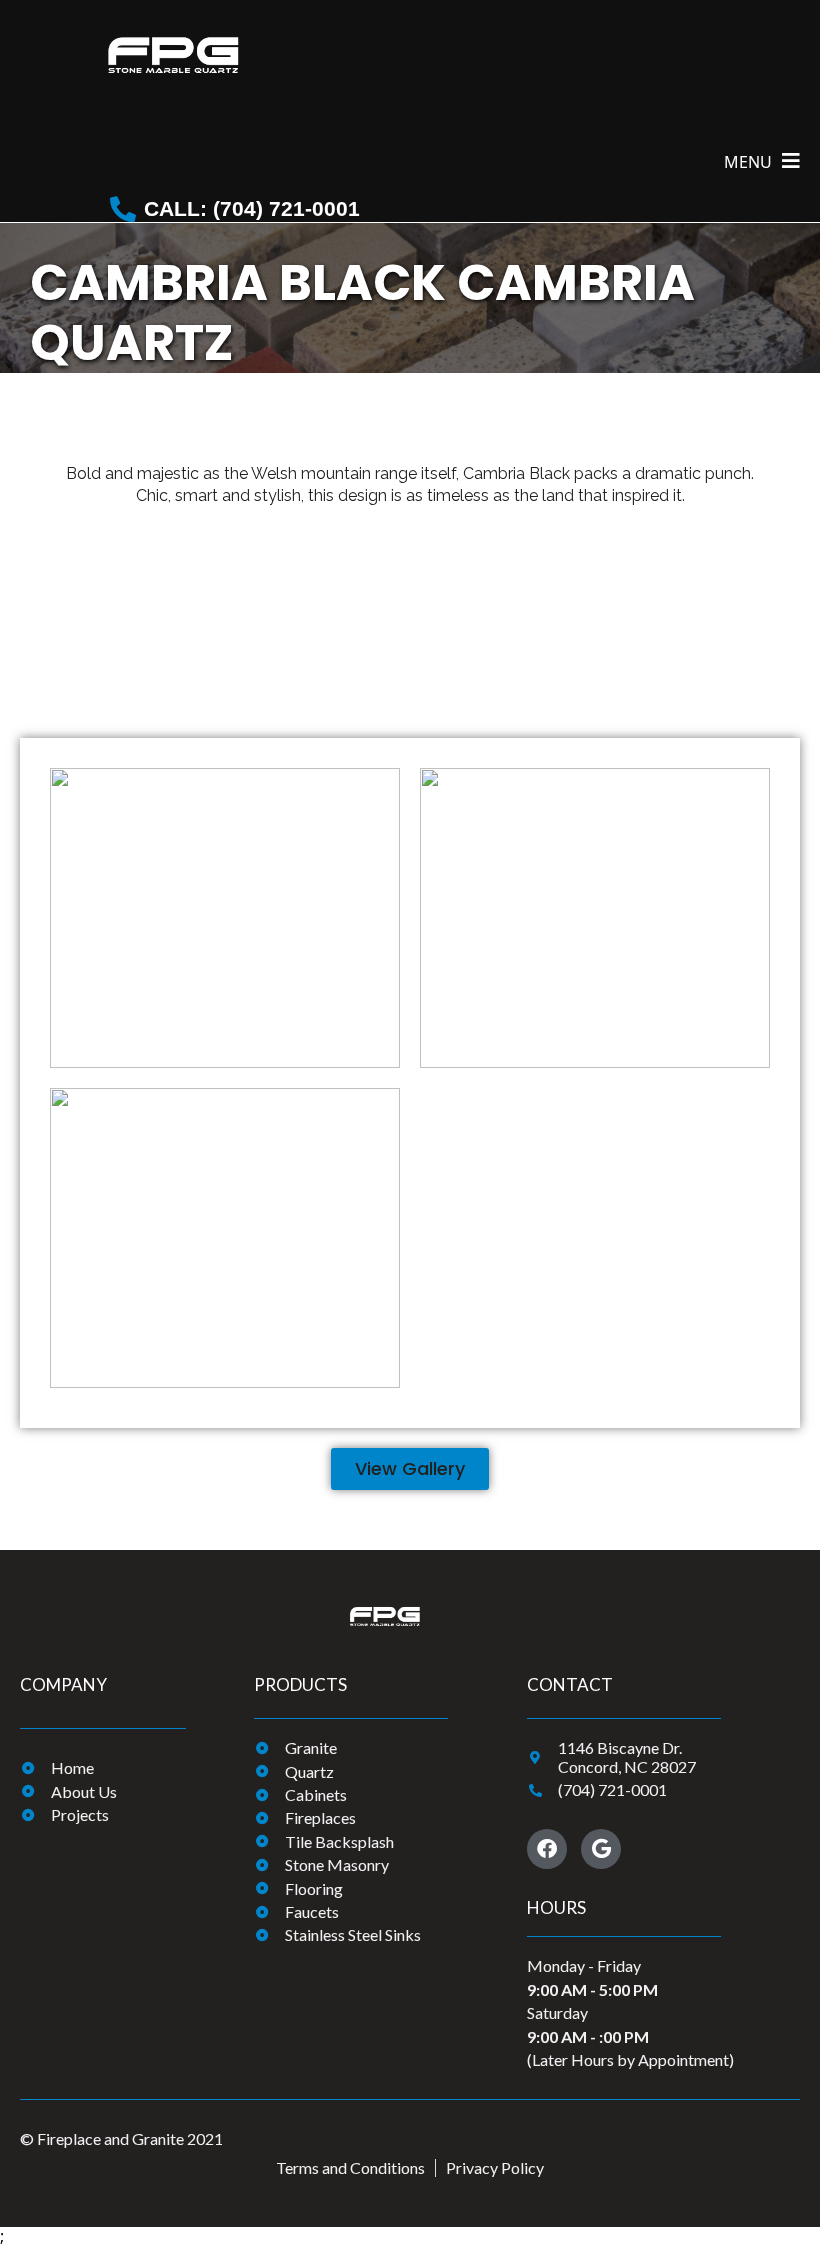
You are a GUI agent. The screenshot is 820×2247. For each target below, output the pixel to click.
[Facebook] (547, 1849)
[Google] (601, 1849)
